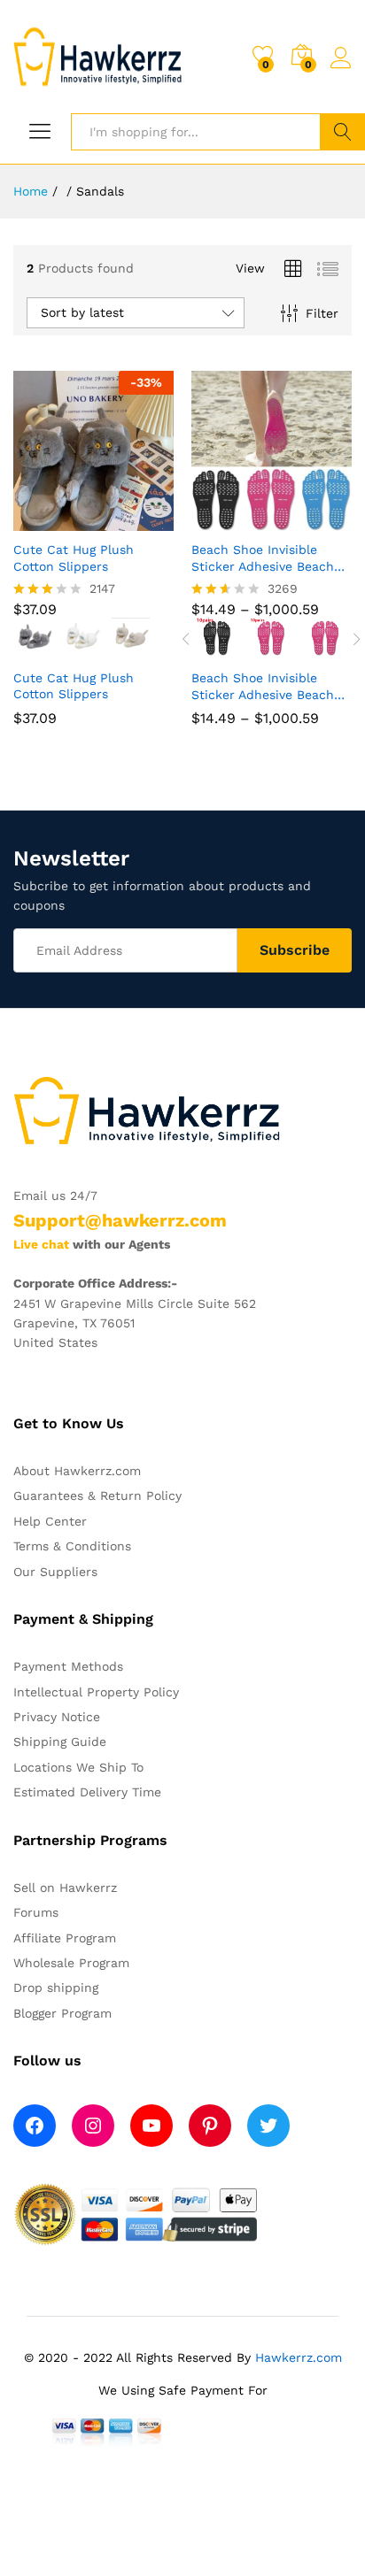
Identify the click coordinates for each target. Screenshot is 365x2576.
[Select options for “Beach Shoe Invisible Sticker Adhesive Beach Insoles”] (244, 520)
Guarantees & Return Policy (97, 1496)
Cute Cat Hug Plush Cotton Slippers (74, 557)
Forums (36, 1912)
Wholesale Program (71, 1963)
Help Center (50, 1521)
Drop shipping (56, 1988)
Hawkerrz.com (299, 2357)
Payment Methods (68, 1666)
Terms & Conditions (72, 1546)
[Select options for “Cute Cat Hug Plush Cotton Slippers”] (66, 520)
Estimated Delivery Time (87, 1792)
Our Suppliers (55, 1572)
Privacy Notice (57, 1717)
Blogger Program (62, 2013)
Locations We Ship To (78, 1767)
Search (342, 132)
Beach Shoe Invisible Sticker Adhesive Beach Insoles (263, 558)
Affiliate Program (65, 1938)
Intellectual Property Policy (96, 1692)
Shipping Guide (60, 1742)
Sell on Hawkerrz (65, 1888)
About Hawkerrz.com (77, 1471)
